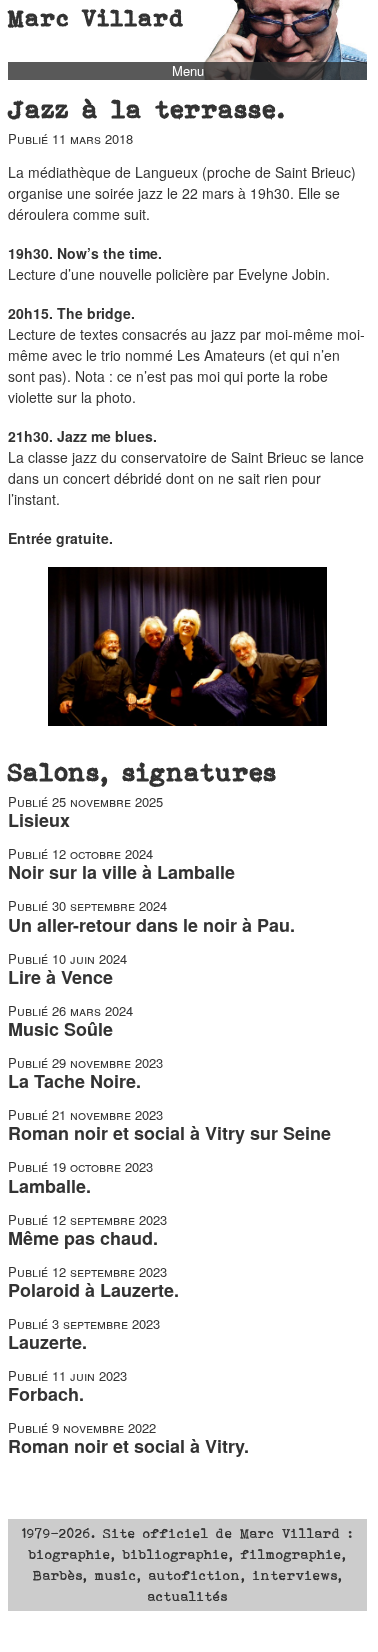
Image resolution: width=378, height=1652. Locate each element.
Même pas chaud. (83, 1238)
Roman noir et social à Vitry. (128, 1446)
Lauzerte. (47, 1342)
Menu (188, 71)
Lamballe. (49, 1186)
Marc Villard (96, 18)
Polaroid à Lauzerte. (93, 1290)
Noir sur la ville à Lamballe (121, 872)
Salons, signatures (143, 772)
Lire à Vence (60, 977)
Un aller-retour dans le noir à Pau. (151, 925)
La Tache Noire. (74, 1081)
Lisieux (39, 820)
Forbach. (46, 1394)
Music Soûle (60, 1029)
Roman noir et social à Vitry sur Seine (169, 1133)
